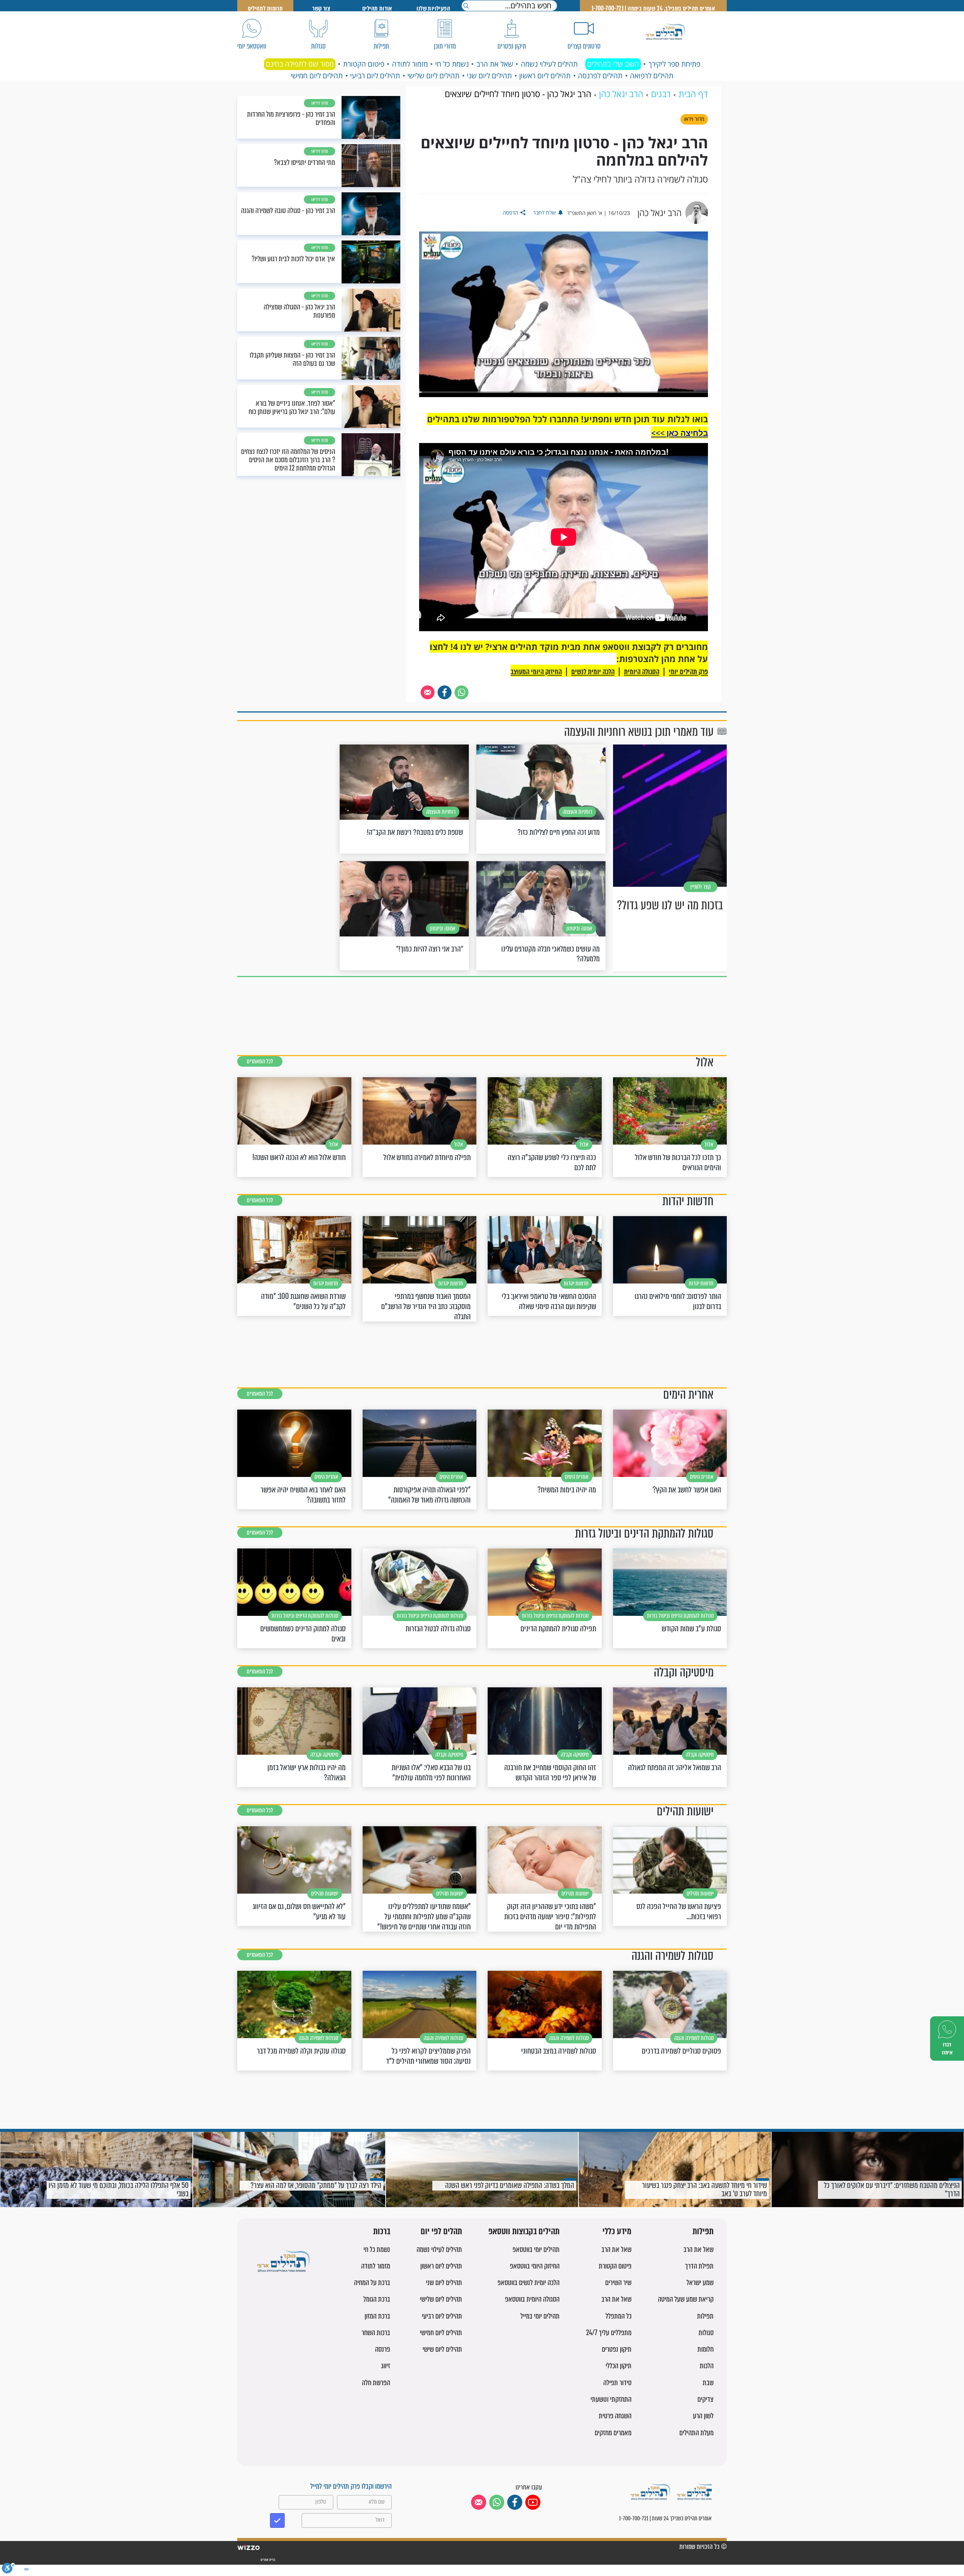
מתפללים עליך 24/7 (609, 2333)
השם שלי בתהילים (613, 64)
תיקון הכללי (619, 2366)
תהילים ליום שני (489, 76)
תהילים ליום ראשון (545, 76)
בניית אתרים (268, 2560)
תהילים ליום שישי (442, 2349)
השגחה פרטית (615, 2416)
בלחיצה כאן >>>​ (680, 433)
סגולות (706, 2333)
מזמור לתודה (410, 64)
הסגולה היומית (642, 672)
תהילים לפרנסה (600, 76)
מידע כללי (617, 2232)
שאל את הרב (495, 64)
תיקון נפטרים (617, 2349)
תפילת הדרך (699, 2266)
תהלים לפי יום (441, 2232)
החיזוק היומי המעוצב (536, 672)
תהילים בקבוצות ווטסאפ (524, 2232)
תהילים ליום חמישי (317, 76)
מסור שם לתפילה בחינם (300, 64)
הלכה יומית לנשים (593, 672)
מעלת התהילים (696, 2433)
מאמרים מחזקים (613, 2433)
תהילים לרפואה (652, 76)
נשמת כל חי (452, 64)
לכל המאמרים (260, 1061)
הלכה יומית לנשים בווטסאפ (529, 2283)
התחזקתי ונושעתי (611, 2399)
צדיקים (705, 2399)
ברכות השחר (376, 2333)
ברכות (382, 2232)
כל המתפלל (619, 2316)
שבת (708, 2383)
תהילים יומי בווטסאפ (536, 2249)
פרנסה (383, 2349)
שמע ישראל (700, 2283)
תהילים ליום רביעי (375, 76)
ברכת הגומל (377, 2299)
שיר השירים (618, 2283)
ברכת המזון (377, 2316)
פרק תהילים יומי (688, 672)
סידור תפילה (617, 2383)
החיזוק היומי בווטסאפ (535, 2266)
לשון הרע (703, 2416)
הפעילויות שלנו (433, 8)
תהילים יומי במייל (540, 2316)
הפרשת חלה (376, 2383)
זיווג (386, 2366)
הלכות (707, 2366)
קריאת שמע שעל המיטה (686, 2299)
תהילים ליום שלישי (433, 76)
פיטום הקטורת (364, 64)
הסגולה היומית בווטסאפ (532, 2299)
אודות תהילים (377, 8)
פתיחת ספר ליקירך (674, 64)
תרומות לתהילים (265, 8)
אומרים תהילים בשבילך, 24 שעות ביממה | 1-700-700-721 (653, 8)
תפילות (703, 2232)
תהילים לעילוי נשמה (549, 64)
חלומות (705, 2349)
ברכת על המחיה (372, 2283)
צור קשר (321, 8)
